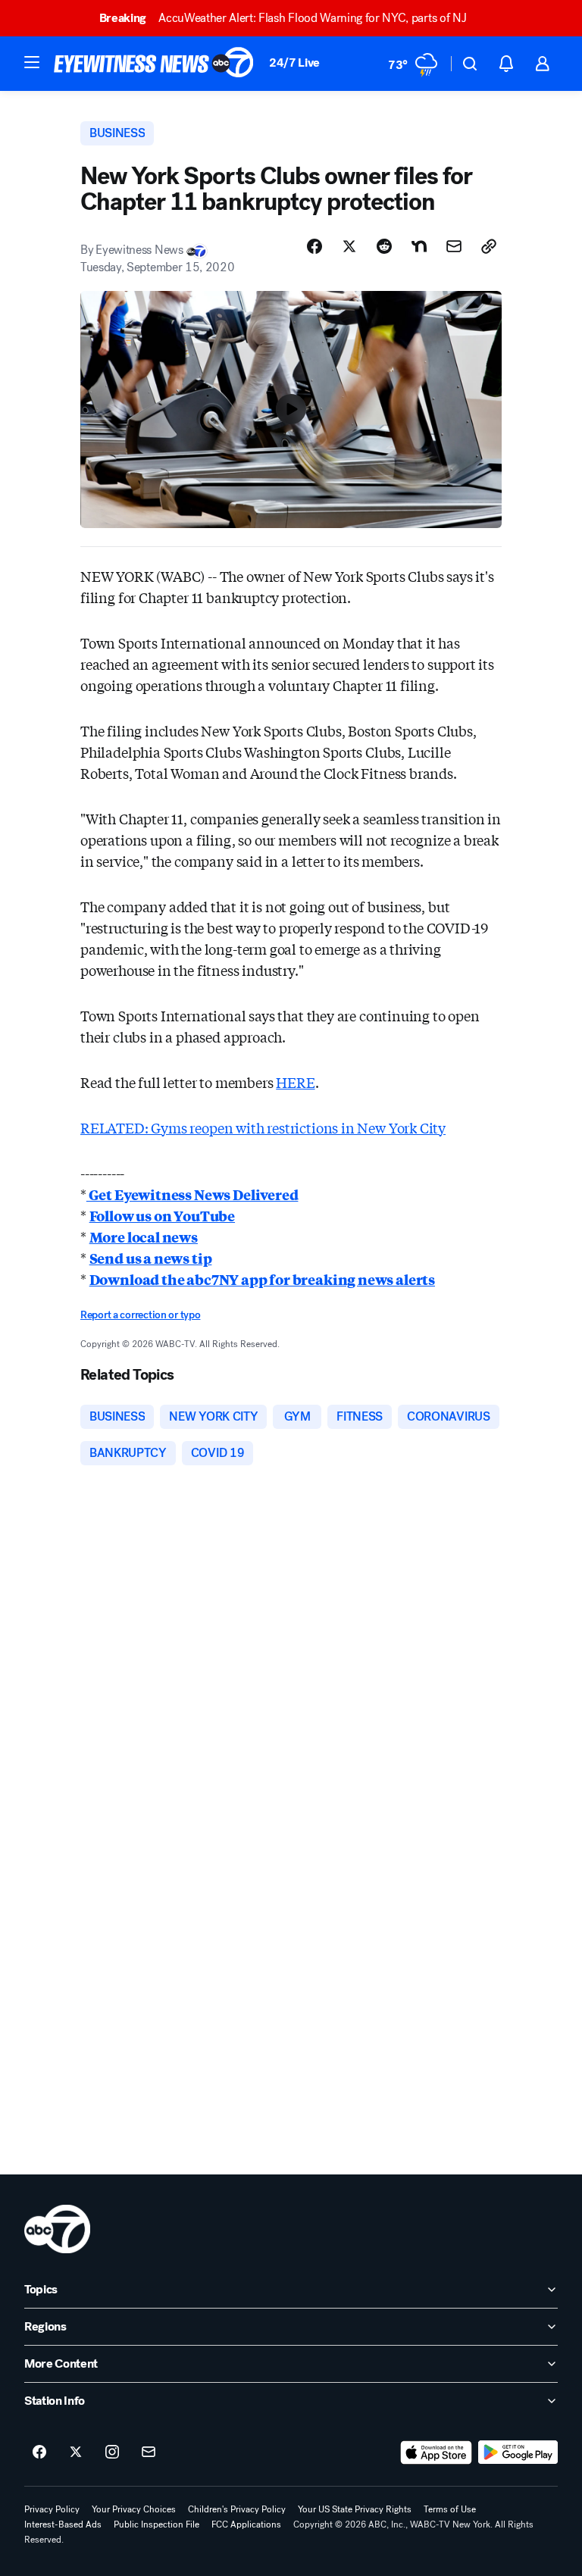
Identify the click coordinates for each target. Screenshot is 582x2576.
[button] (32, 62)
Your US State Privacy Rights (355, 2509)
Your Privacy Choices (134, 2509)
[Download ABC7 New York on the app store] (436, 2453)
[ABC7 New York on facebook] (39, 2453)
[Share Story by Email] (454, 246)
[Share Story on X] (349, 246)
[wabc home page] (57, 2229)
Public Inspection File (156, 2524)
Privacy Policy (52, 2509)
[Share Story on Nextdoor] (419, 246)
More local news (144, 1236)
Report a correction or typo (140, 1315)
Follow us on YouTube (162, 1215)
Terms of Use (450, 2509)
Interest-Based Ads (63, 2524)
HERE (295, 1082)
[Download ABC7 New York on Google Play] (518, 2453)
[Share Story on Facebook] (314, 246)
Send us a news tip (151, 1258)
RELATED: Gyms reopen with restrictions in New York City (263, 1127)
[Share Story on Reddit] (384, 246)
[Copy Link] (489, 246)
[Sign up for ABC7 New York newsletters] (149, 2453)
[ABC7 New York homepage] (154, 64)
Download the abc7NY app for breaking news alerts (262, 1279)
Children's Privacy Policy (237, 2509)
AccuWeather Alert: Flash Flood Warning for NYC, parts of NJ (283, 18)
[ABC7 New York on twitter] (76, 2453)
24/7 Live (294, 63)
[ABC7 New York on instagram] (112, 2453)
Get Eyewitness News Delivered (192, 1194)
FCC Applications (246, 2524)
